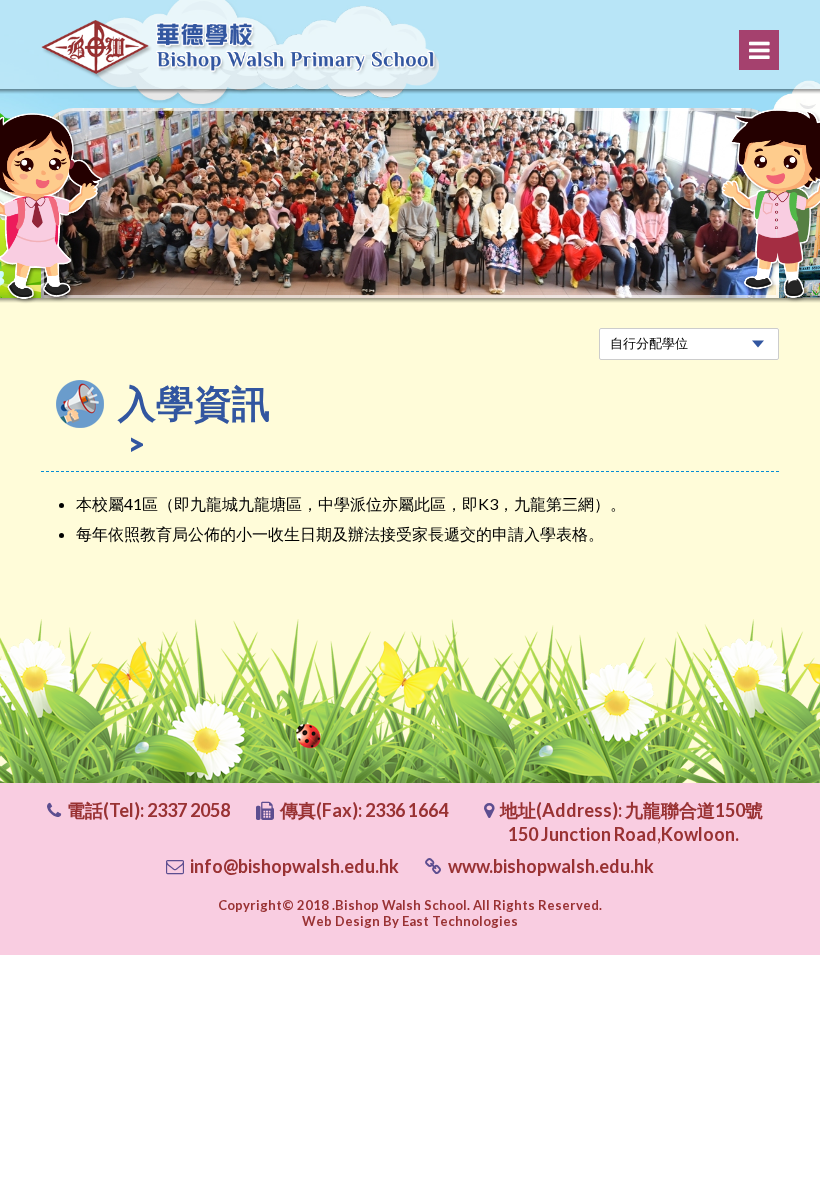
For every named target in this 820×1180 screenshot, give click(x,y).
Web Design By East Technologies (410, 921)
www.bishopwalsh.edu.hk (551, 866)
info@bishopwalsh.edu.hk (294, 866)
